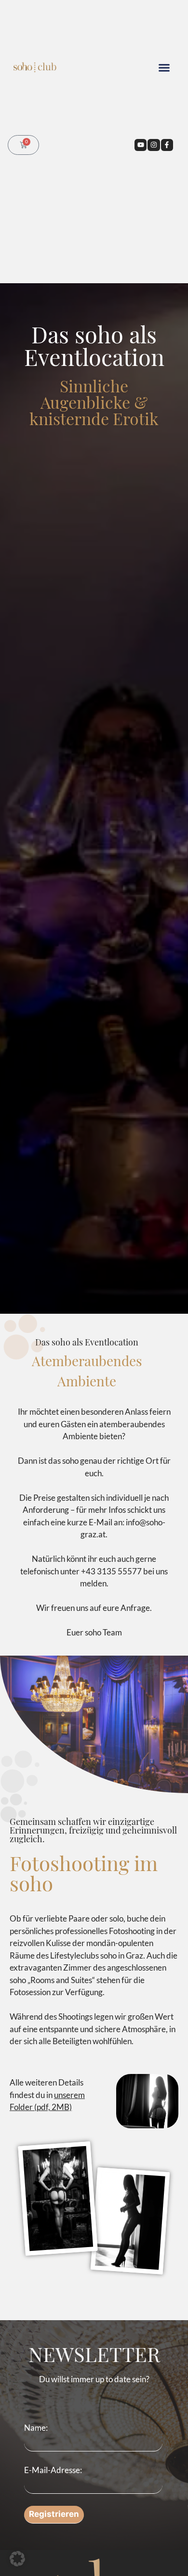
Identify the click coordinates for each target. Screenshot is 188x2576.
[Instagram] (154, 145)
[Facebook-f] (167, 145)
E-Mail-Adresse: (53, 2469)
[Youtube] (141, 145)
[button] (164, 68)
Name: (36, 2428)
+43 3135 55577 (111, 1571)
